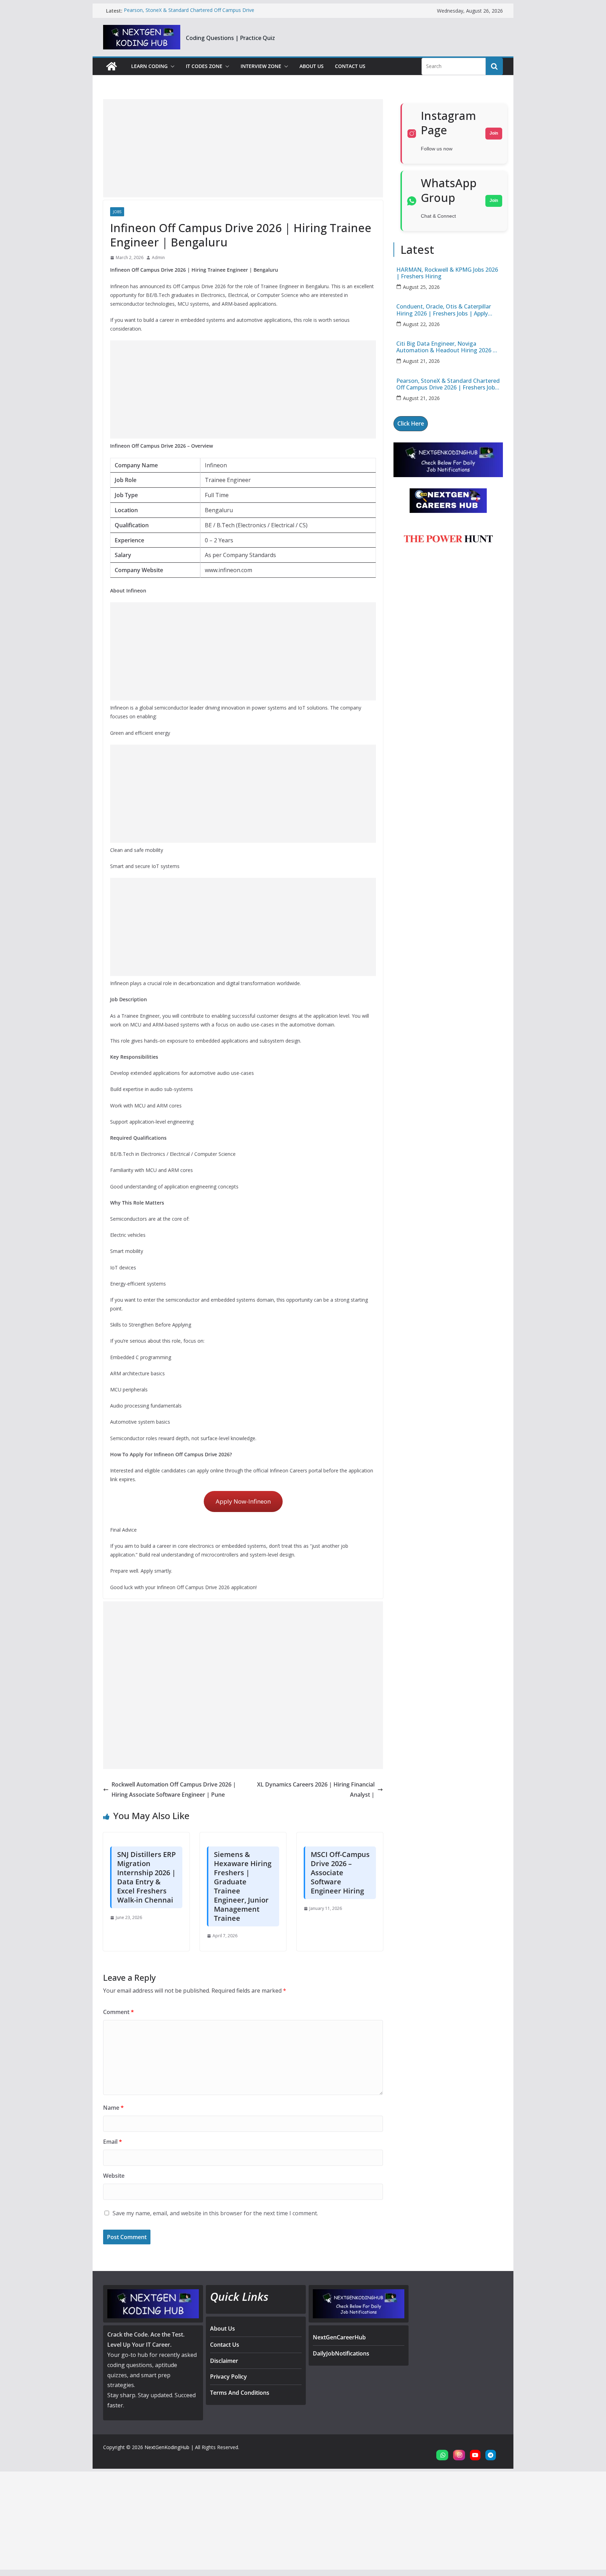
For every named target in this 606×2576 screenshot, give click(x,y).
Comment (119, 2012)
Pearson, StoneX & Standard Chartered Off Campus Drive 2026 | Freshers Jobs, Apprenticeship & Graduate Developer (192, 14)
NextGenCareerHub (339, 2337)
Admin (158, 257)
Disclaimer (224, 2361)
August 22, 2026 (421, 324)
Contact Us (350, 66)
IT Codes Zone (204, 66)
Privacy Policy (228, 2377)
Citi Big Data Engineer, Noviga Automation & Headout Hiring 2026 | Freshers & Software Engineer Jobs (446, 347)
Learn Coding (149, 66)
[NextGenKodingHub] (112, 66)
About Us (312, 66)
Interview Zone (261, 66)
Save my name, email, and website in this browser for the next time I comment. (215, 2213)
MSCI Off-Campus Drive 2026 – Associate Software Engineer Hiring (340, 1873)
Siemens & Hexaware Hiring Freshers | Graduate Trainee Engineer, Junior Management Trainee (243, 1886)
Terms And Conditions (240, 2393)
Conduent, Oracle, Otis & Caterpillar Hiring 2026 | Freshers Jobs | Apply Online (444, 310)
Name (113, 2108)
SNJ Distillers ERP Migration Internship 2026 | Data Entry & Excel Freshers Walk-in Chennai (146, 1877)
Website (114, 2176)
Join (494, 133)
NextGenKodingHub (167, 2447)
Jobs (117, 212)
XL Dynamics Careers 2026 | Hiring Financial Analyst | (316, 1789)
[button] (171, 66)
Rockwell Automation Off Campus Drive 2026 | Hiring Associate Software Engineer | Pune (174, 1789)
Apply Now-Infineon (243, 1501)
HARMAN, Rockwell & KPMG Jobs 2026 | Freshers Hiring (447, 273)
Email (113, 2142)
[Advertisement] (243, 148)
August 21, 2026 (421, 361)
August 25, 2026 (421, 287)
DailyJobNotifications (341, 2353)
